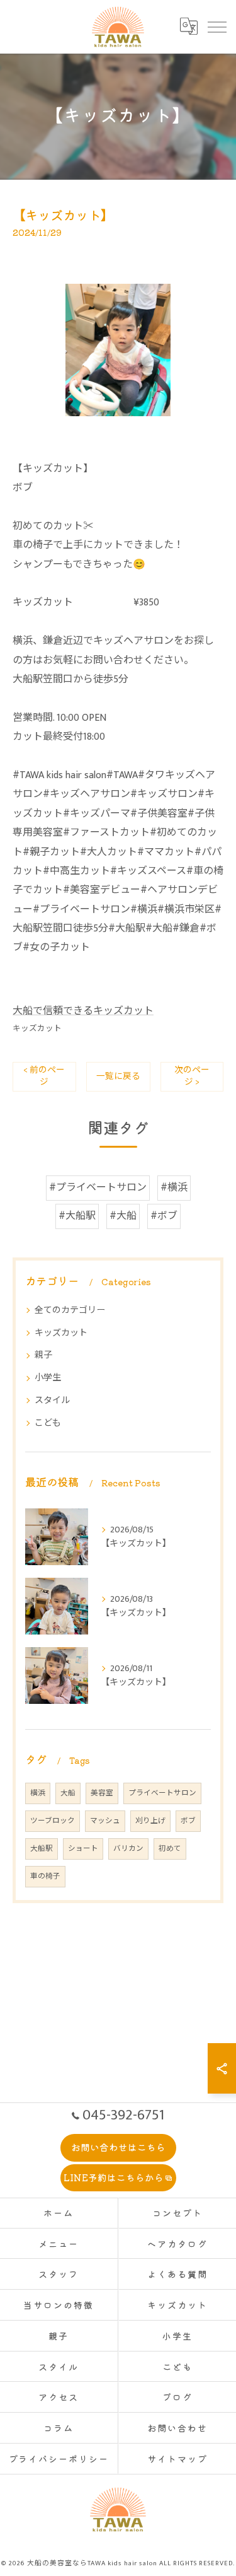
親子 (43, 1355)
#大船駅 (77, 1216)
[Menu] (216, 26)
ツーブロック (53, 1821)
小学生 (48, 1378)
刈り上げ (150, 1821)
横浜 (38, 1793)
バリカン (128, 1849)
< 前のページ (44, 1076)
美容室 (102, 1793)
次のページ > (192, 1076)
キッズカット (37, 1029)
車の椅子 (45, 1876)
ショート (83, 1849)
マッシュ (105, 1821)
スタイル (52, 1400)
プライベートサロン (162, 1793)
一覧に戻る (118, 1076)
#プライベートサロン (98, 1188)
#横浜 (174, 1188)
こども (48, 1423)
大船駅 (42, 1849)
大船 (68, 1793)
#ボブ (164, 1216)
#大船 (123, 1216)
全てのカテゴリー (70, 1310)
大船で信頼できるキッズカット (83, 1011)
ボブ (188, 1821)
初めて (170, 1849)
